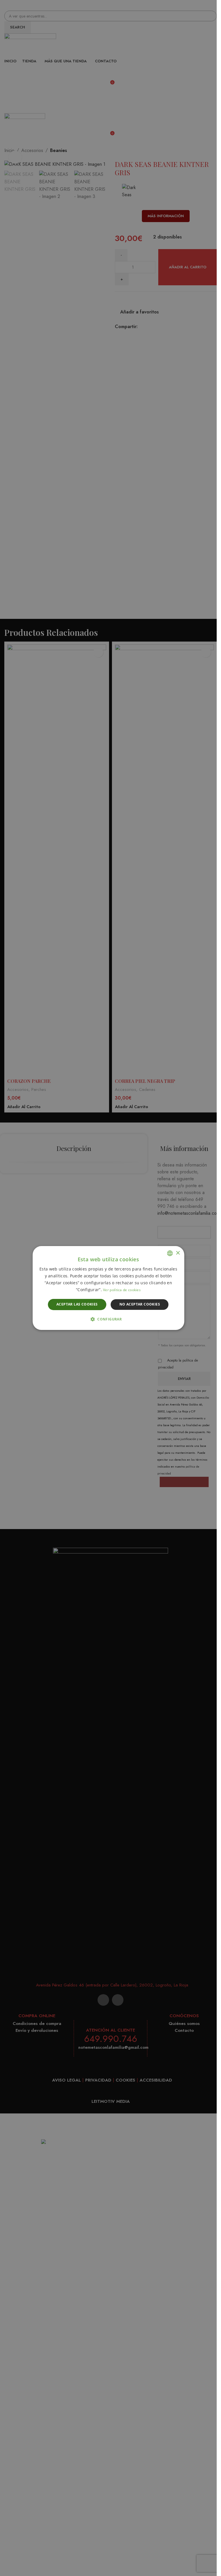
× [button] (178, 1253)
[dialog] (108, 1288)
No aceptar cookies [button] (140, 1305)
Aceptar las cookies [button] (77, 1305)
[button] (108, 1319)
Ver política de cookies (122, 1290)
